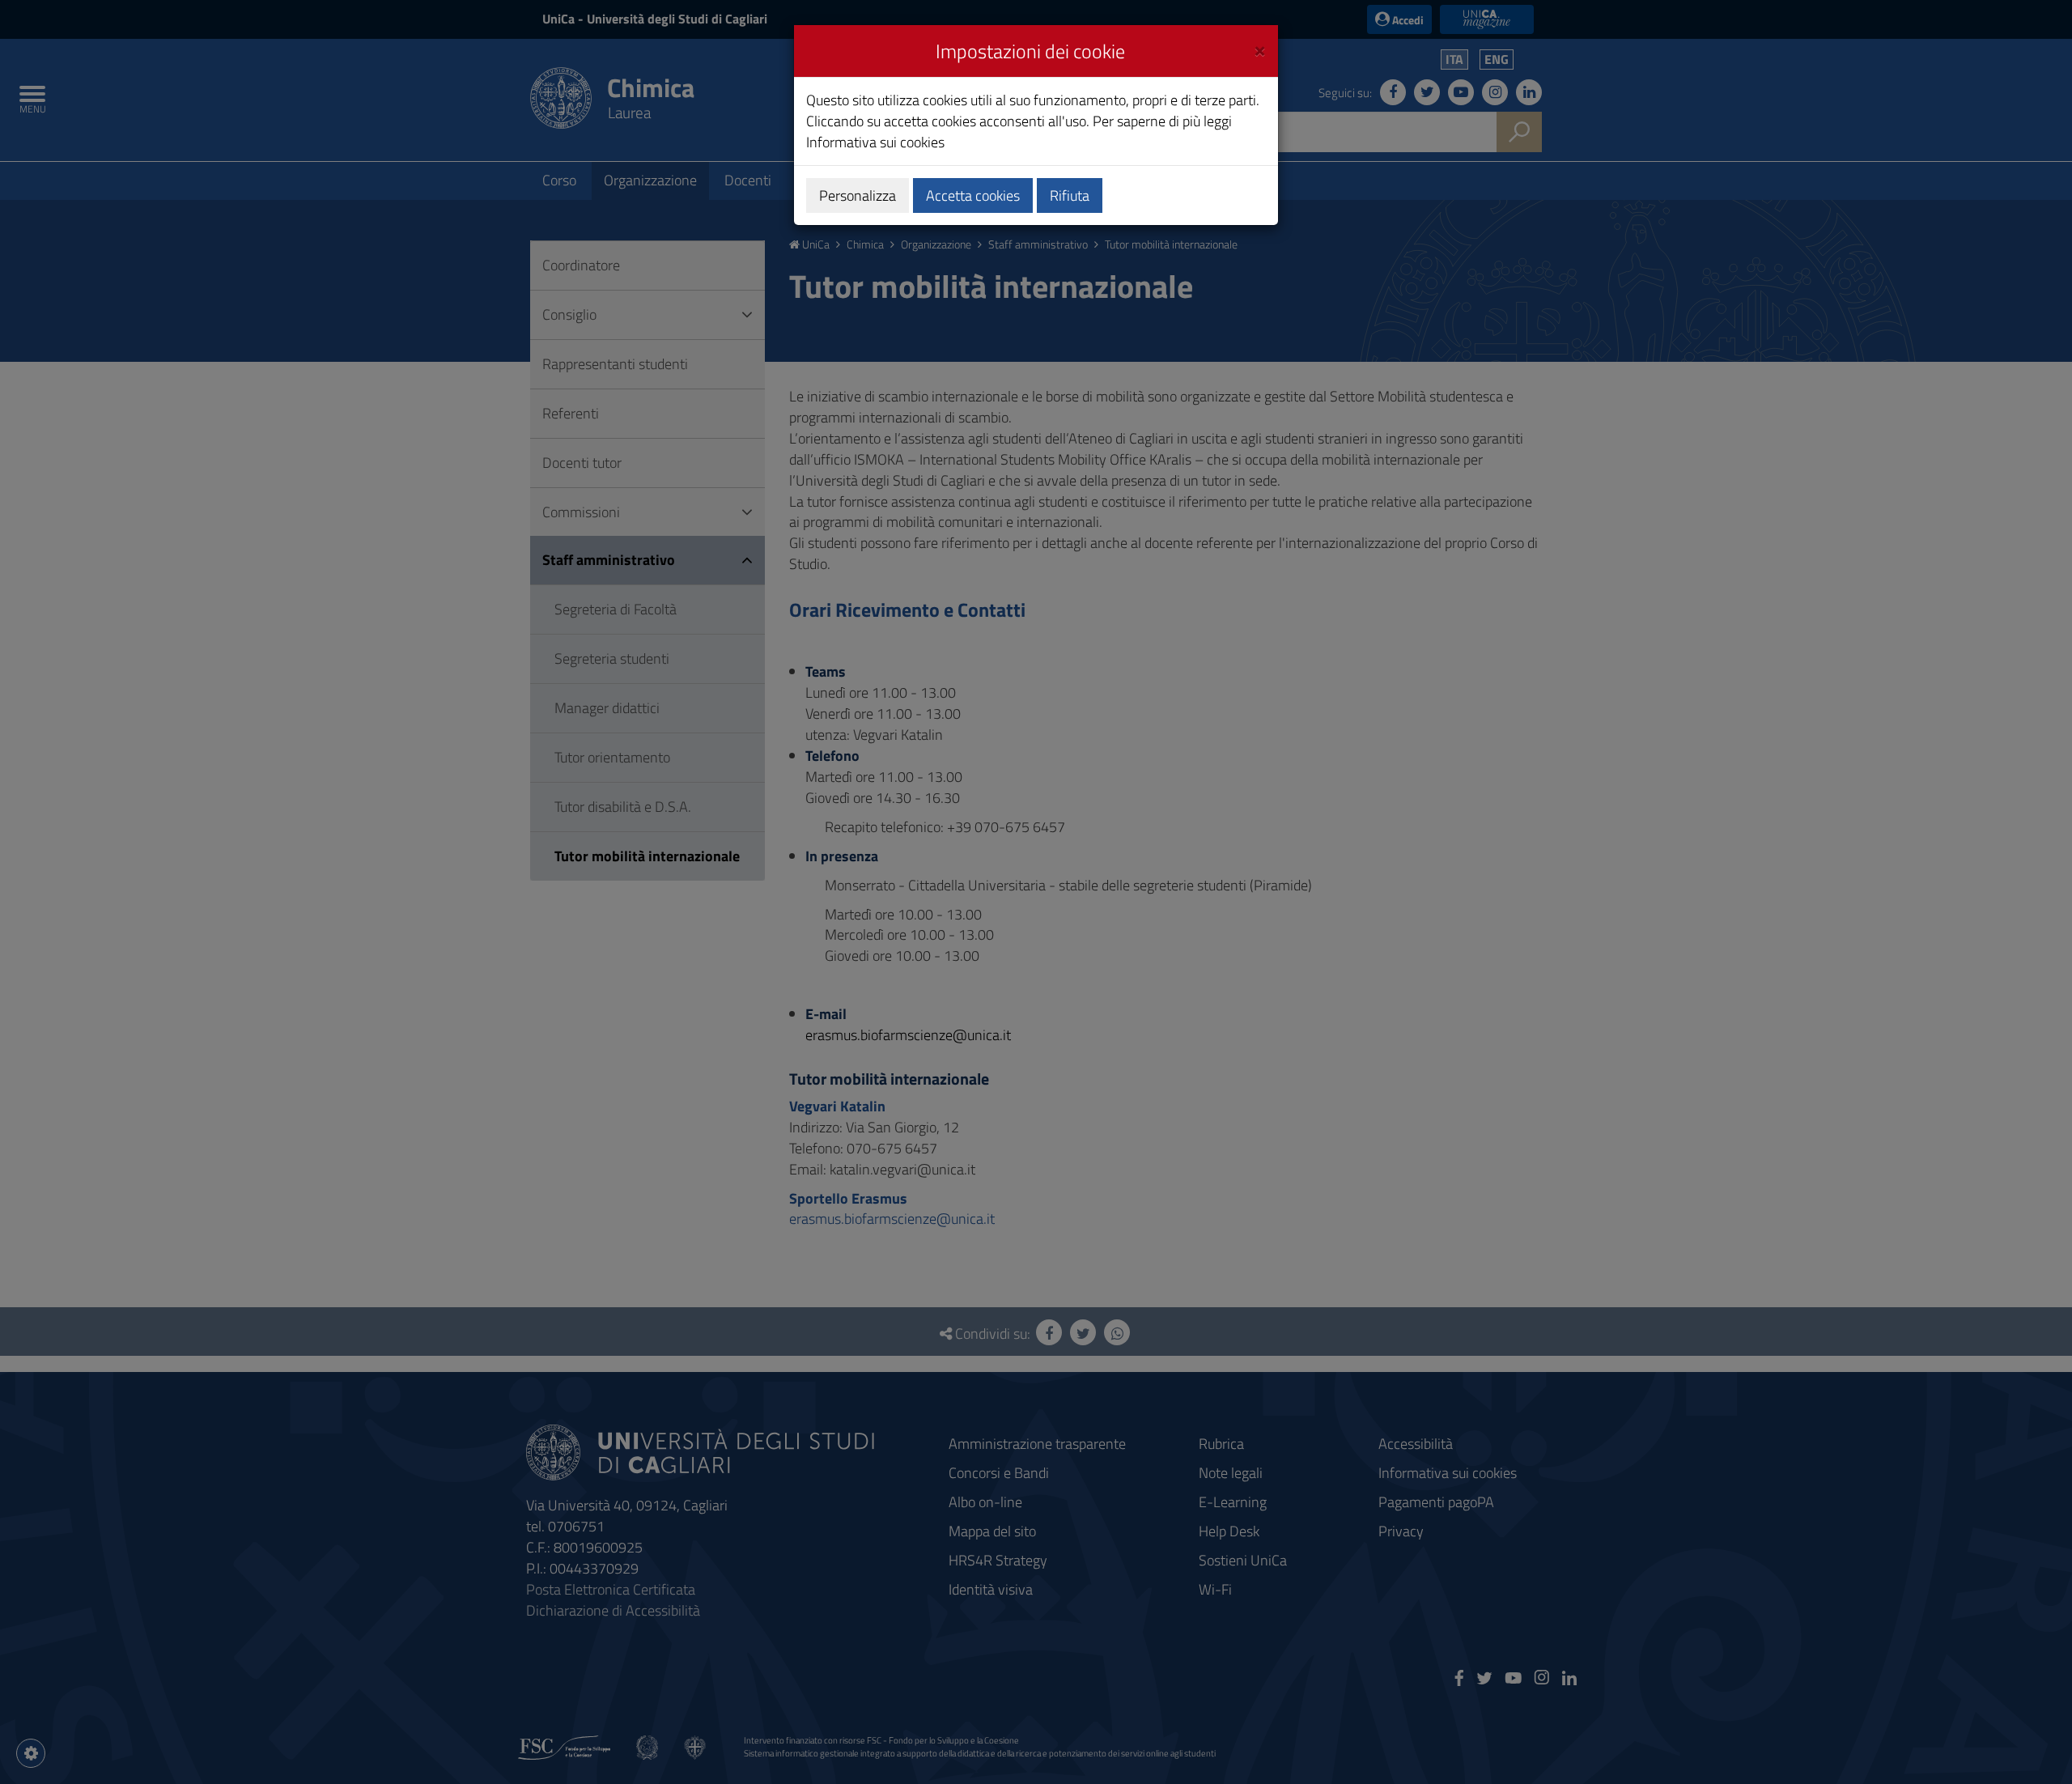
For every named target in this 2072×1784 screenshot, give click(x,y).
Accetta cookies (973, 195)
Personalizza (858, 195)
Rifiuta (1070, 195)
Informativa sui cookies (875, 142)
